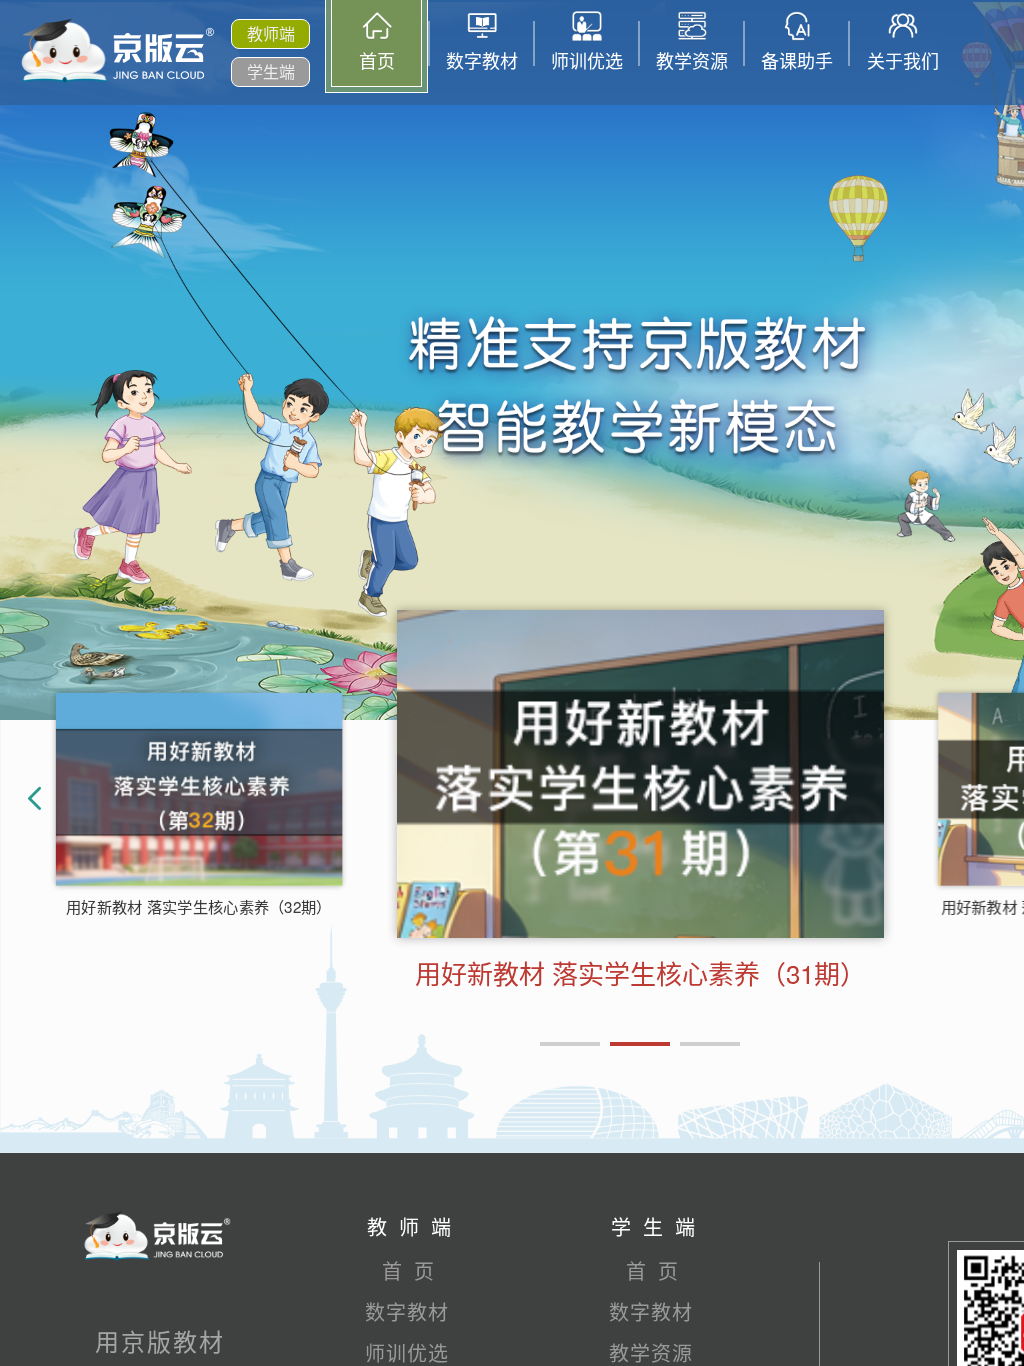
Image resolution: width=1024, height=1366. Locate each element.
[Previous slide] (40, 806)
